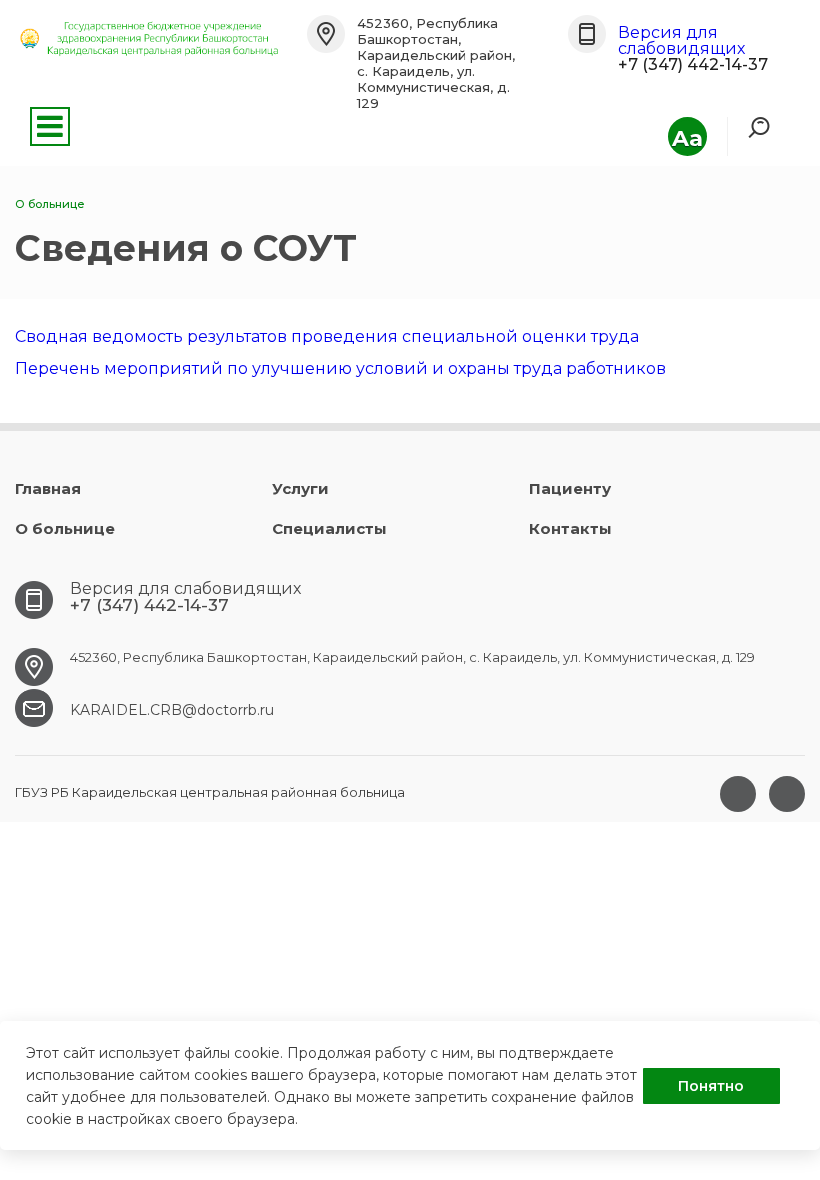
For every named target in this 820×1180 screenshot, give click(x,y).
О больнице (65, 528)
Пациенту (570, 488)
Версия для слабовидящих (681, 40)
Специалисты (329, 528)
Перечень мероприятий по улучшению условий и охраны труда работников (340, 368)
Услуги (300, 488)
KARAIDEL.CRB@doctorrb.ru (172, 710)
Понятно (711, 1086)
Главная (48, 488)
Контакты (570, 528)
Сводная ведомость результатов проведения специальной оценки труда (327, 336)
